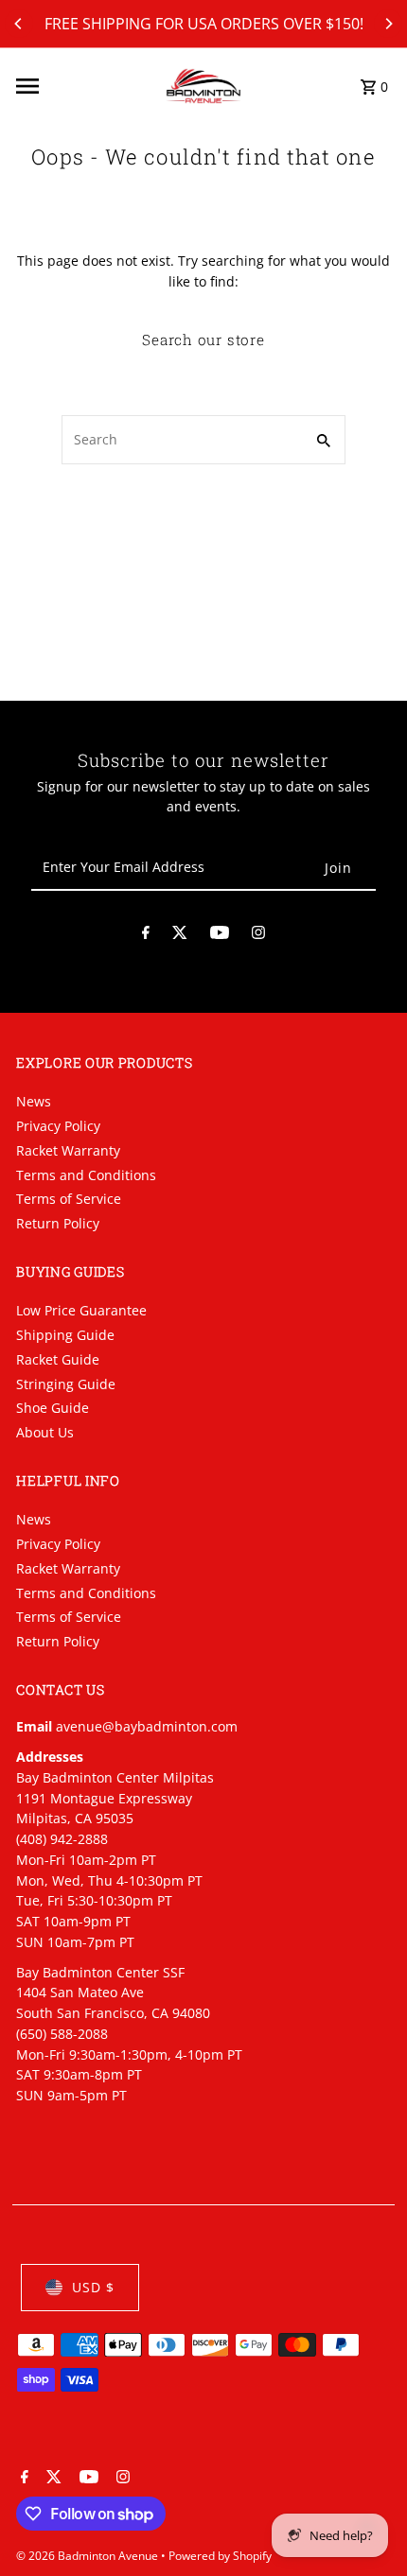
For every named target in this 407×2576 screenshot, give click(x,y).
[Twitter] (180, 936)
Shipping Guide (65, 1335)
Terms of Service (69, 1199)
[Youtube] (220, 936)
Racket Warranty (68, 1150)
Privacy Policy (58, 1126)
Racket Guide (58, 1359)
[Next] (388, 24)
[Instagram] (258, 936)
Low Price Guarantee (81, 1310)
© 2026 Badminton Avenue (88, 2556)
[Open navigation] (85, 86)
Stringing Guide (66, 1384)
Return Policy (58, 1223)
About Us (45, 1432)
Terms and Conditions (86, 1175)
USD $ (93, 2287)
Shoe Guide (53, 1408)
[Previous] (19, 24)
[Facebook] (146, 936)
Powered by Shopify (220, 2556)
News (34, 1101)
